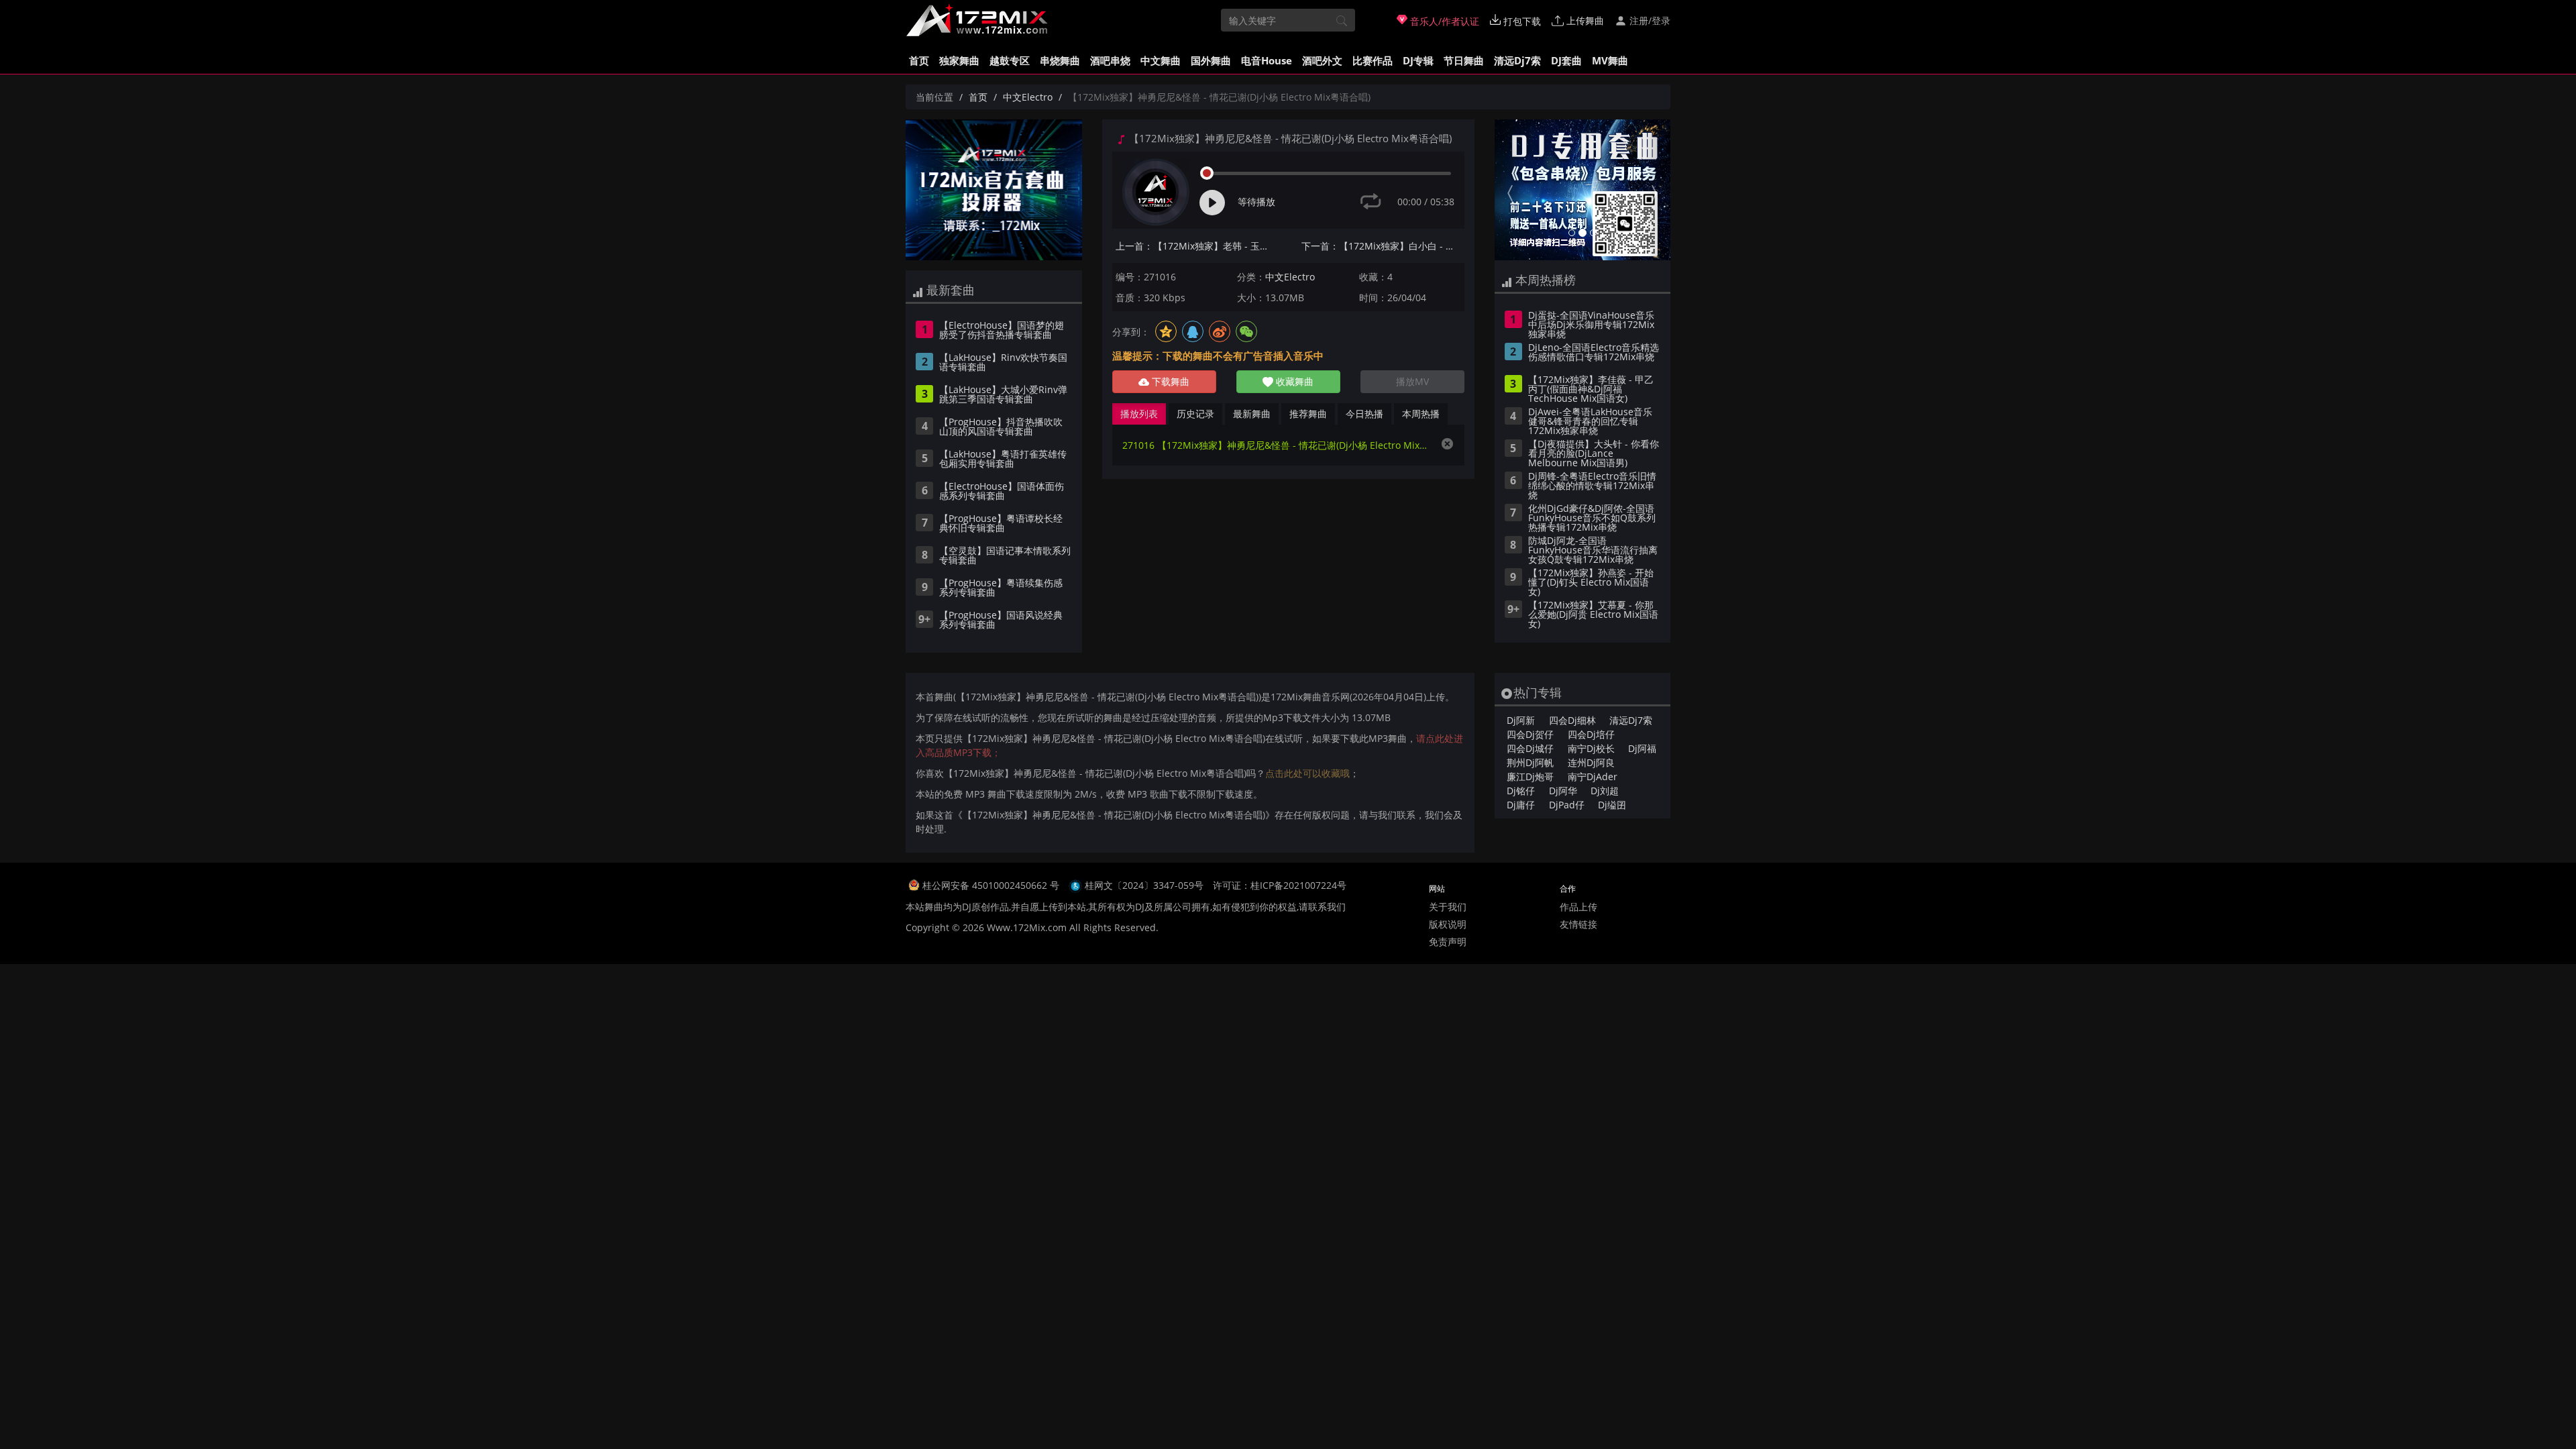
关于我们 (1448, 907)
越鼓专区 (1010, 60)
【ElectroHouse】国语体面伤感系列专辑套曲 (1002, 492)
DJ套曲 (1566, 60)
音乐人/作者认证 (1443, 21)
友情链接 (1578, 924)
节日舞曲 (1464, 60)
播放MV (1412, 381)
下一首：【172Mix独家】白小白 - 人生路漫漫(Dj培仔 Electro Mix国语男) (1383, 246)
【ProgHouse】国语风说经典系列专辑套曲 (1001, 621)
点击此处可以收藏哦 (1307, 773)
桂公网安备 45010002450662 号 (992, 885)
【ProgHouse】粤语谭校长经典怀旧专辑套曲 (1001, 524)
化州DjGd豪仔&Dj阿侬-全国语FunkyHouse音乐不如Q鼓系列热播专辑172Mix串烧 (1592, 519)
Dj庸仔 (1521, 805)
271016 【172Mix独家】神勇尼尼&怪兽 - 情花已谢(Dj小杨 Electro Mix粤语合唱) (1275, 445)
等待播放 (1256, 202)
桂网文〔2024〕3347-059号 (1144, 885)
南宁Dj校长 (1591, 748)
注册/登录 (1649, 20)
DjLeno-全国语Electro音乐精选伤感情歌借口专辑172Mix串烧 (1594, 353)
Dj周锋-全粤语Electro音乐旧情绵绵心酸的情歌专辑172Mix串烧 (1592, 486)
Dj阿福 (1642, 748)
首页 (919, 60)
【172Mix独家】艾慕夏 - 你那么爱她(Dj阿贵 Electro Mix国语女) (1593, 615)
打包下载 (1521, 21)
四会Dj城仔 (1530, 748)
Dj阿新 (1521, 720)
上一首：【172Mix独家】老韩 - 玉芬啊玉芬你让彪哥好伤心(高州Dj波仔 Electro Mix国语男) (1197, 246)
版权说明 (1448, 924)
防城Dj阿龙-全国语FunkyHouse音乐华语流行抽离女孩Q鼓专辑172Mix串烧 (1593, 551)
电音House (1267, 60)
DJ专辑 (1418, 60)
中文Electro (1028, 97)
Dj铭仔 (1521, 791)
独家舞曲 (959, 60)
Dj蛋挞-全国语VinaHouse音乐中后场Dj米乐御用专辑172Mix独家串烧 (1591, 325)
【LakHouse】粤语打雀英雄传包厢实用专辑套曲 (1003, 460)
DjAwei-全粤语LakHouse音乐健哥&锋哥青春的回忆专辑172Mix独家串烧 (1590, 422)
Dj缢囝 (1612, 805)
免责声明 (1448, 942)
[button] (1508, 190)
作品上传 (1578, 907)
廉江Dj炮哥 (1530, 776)
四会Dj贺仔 (1530, 734)
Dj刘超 (1605, 791)
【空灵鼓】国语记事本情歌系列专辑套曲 (1005, 556)
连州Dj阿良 (1591, 762)
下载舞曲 (1169, 381)
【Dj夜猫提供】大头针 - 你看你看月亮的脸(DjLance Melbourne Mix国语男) (1594, 454)
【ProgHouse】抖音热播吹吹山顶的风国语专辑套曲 (1001, 427)
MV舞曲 (1610, 60)
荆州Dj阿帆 (1530, 762)
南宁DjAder (1593, 776)
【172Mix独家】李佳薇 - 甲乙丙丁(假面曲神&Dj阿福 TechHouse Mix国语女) (1591, 390)
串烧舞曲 (1060, 60)
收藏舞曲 (1293, 381)
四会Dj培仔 (1591, 734)
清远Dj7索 (1517, 60)
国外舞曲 (1211, 60)
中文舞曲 (1161, 60)
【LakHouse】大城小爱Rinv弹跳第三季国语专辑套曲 (1003, 395)
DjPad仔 (1567, 805)
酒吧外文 (1322, 60)
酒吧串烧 (1110, 60)
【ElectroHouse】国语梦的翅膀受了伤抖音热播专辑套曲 (1002, 331)
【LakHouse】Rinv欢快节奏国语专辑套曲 (1003, 363)
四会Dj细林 (1572, 720)
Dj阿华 (1563, 791)
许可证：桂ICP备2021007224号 (1280, 885)
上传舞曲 (1584, 20)
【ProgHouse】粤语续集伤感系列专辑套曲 (1001, 588)
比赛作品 (1373, 60)
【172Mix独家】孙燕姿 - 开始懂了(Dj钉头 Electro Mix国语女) (1591, 583)
